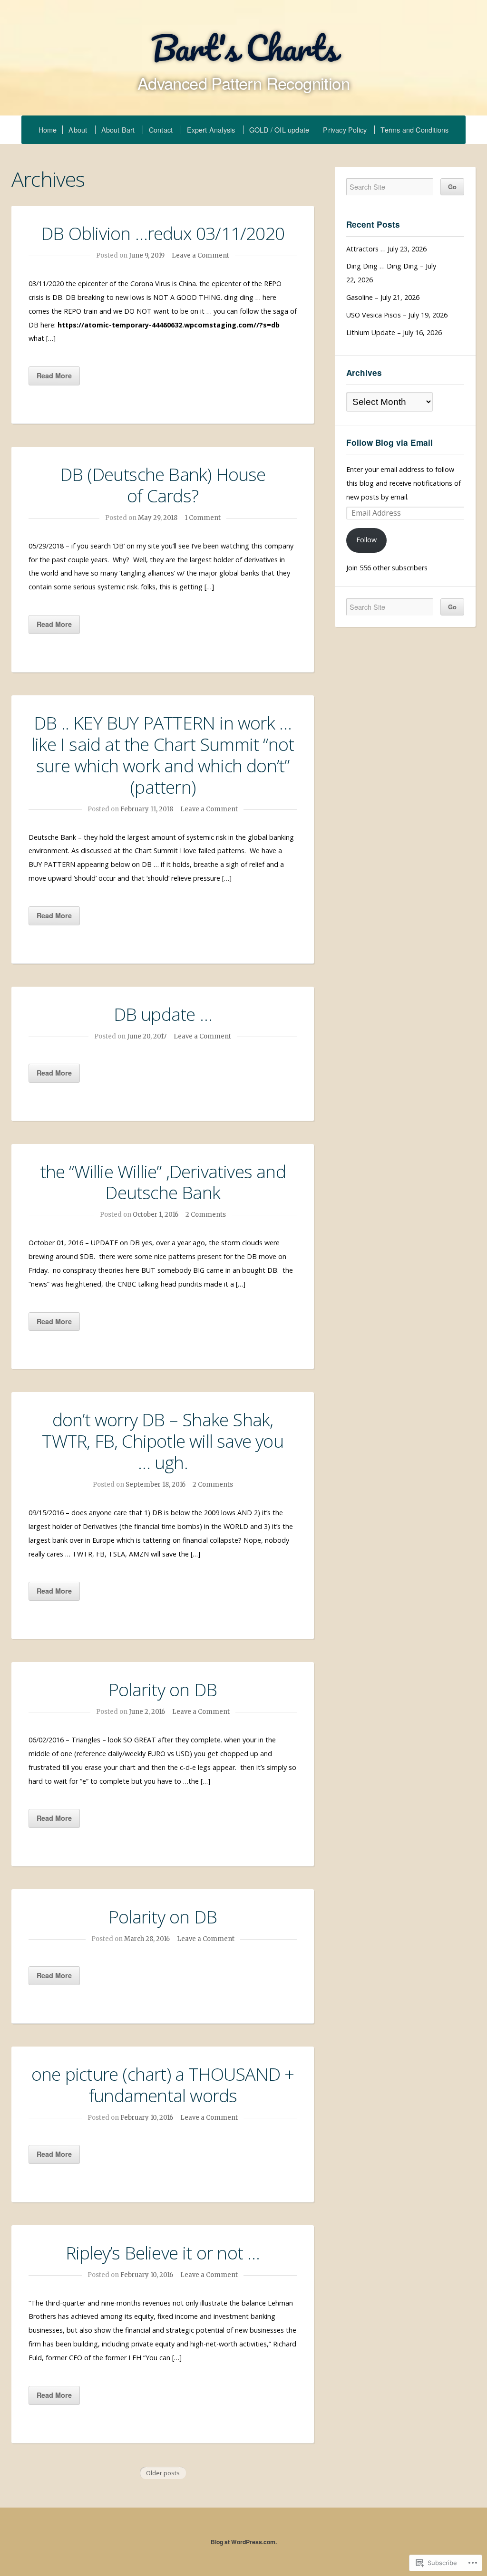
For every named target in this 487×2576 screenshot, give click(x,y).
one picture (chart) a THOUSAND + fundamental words (163, 2085)
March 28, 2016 (147, 1939)
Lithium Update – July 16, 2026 (394, 332)
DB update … (163, 1014)
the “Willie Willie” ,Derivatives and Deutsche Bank (163, 1182)
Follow (366, 540)
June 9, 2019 (147, 255)
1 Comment (203, 518)
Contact (161, 130)
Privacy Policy (345, 130)
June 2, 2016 (147, 1712)
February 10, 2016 (147, 2118)
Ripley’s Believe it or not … (163, 2253)
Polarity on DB (163, 1689)
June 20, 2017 (147, 1036)
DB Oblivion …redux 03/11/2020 (163, 233)
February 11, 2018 (147, 809)
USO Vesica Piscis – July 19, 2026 (397, 315)
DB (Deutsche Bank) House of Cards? (163, 485)
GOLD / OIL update (279, 130)
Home (48, 130)
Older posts (163, 2473)
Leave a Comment (200, 255)
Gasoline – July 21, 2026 (383, 297)
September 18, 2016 (156, 1485)
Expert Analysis (211, 130)
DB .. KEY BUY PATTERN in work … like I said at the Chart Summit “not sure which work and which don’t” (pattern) (163, 755)
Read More (54, 375)
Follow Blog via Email (390, 442)
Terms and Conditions (414, 130)
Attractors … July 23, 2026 (386, 249)
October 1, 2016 (156, 1215)
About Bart (118, 130)
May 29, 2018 (158, 518)
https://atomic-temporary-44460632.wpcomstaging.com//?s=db (169, 325)
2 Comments (206, 1215)
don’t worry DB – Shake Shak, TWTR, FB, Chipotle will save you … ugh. (162, 1441)
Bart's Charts (244, 48)
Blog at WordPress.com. (244, 2542)
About (78, 130)
